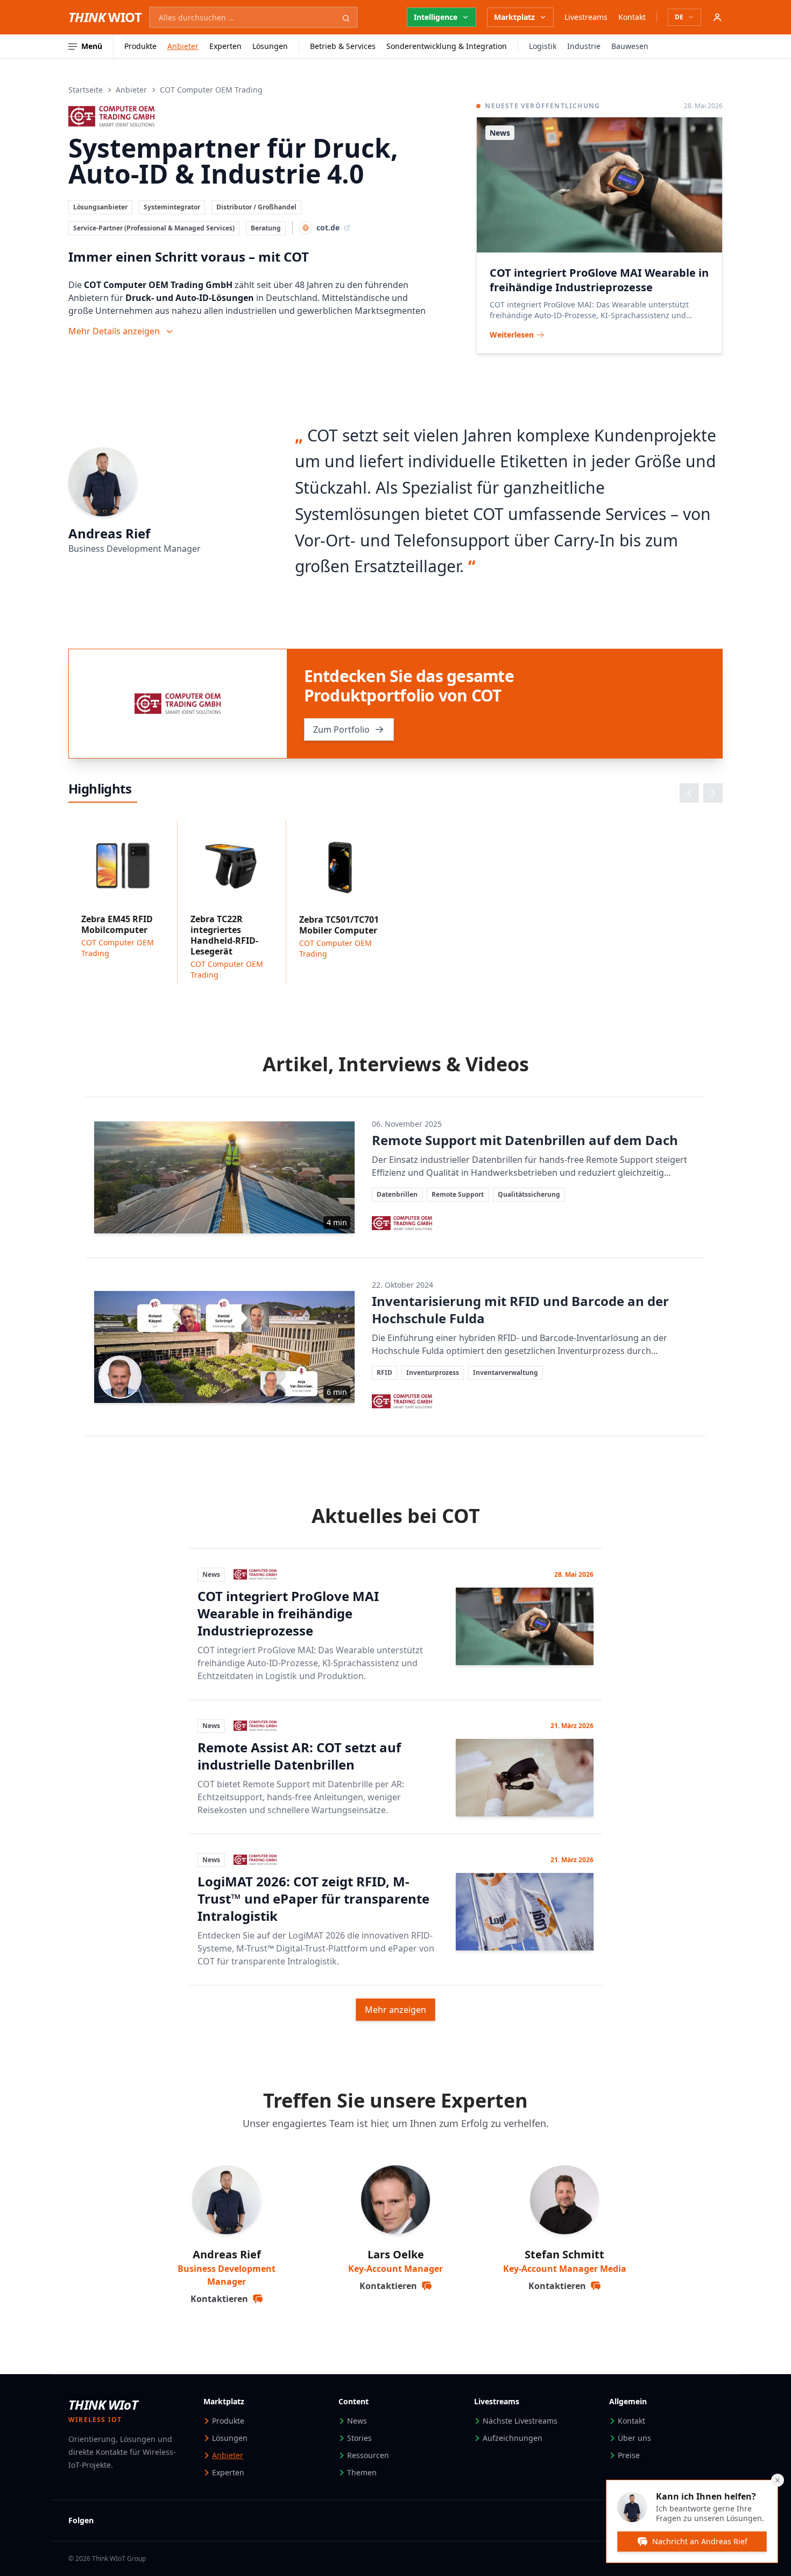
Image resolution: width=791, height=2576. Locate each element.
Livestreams (586, 17)
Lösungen (270, 46)
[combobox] (253, 17)
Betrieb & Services (343, 46)
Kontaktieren (219, 2299)
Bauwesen (630, 46)
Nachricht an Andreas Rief (700, 2541)
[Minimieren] (778, 2480)
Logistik (543, 46)
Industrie (584, 46)
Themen (362, 2472)
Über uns (634, 2438)
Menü (92, 46)
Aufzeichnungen (513, 2438)
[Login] (717, 17)
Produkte (140, 46)
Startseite (86, 90)
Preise (629, 2455)
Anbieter (183, 46)
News (357, 2421)
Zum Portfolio (341, 729)
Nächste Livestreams (520, 2421)
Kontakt (632, 17)
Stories (359, 2438)
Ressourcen (368, 2455)
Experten (225, 46)
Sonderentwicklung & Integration (447, 46)
